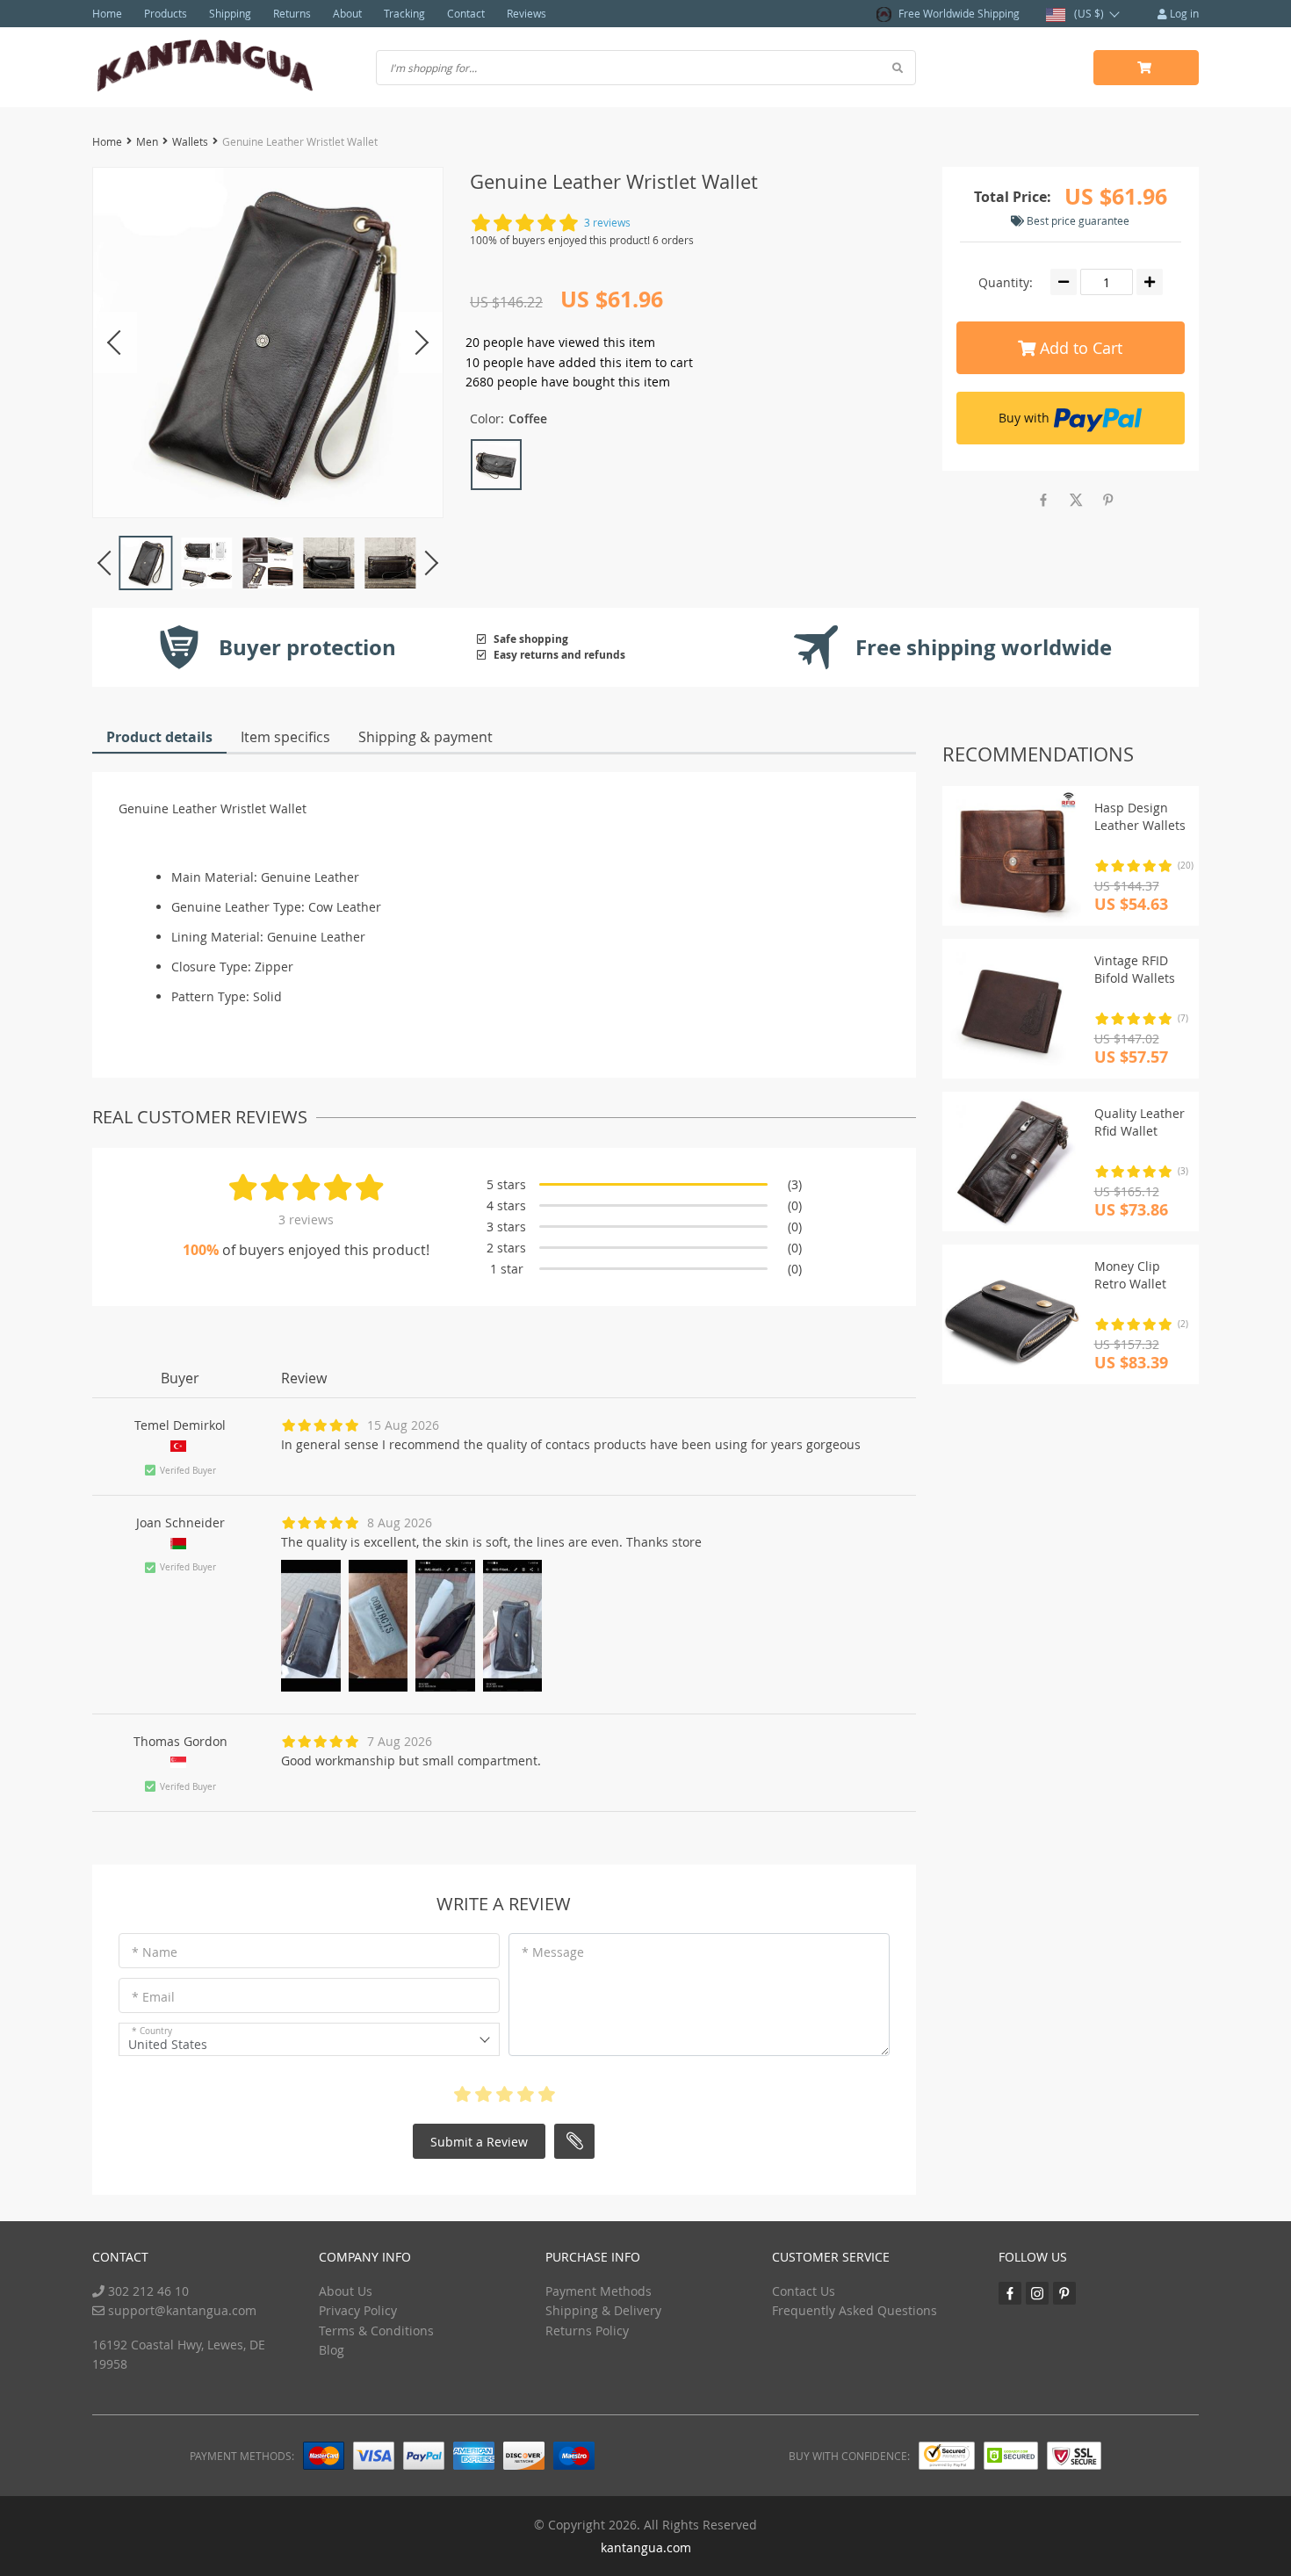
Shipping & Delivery (603, 2310)
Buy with (1024, 418)
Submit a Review (479, 2142)
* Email (153, 1997)
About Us (346, 2291)
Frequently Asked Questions (855, 2310)
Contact (466, 13)
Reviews (526, 13)
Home (107, 13)
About (347, 13)
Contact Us (804, 2291)
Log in (1183, 13)
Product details (159, 737)
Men (147, 141)
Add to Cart (1079, 348)
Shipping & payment (426, 737)
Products (166, 13)
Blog (332, 2350)
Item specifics (285, 737)
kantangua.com (646, 2547)
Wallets (190, 141)
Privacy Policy (358, 2310)
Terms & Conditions (376, 2331)
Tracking (404, 13)
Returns (292, 13)
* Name (155, 1952)
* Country (152, 2031)
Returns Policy (587, 2331)
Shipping (230, 13)
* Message (553, 1952)
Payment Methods (599, 2291)
